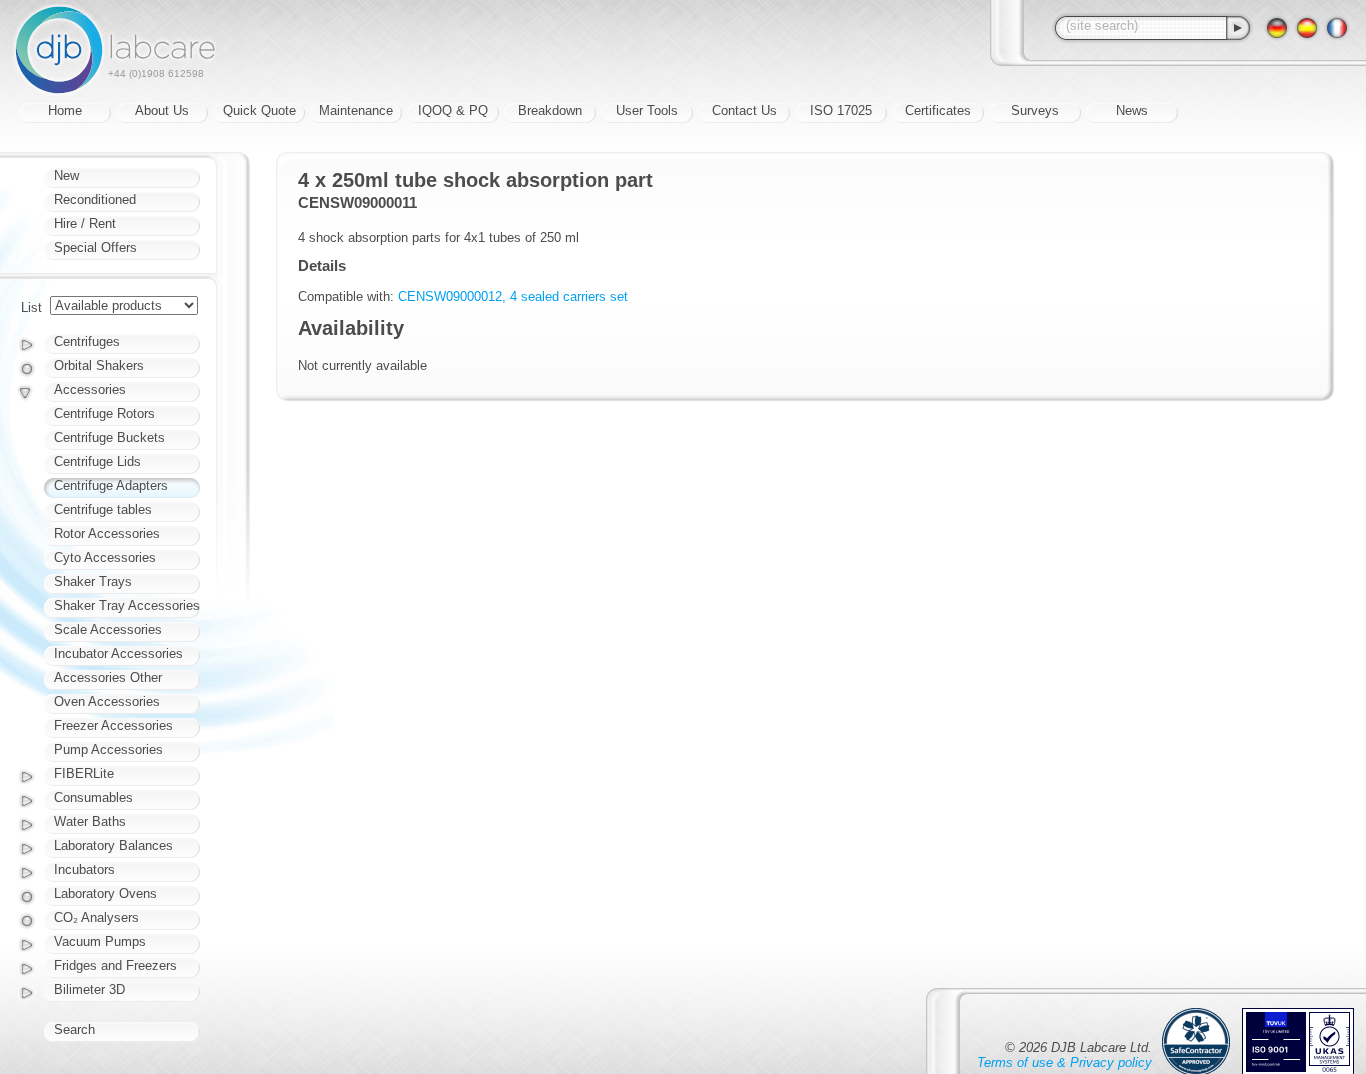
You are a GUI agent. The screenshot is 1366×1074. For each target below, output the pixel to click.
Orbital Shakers (99, 365)
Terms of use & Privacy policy (1064, 1062)
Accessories (90, 389)
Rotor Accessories (107, 533)
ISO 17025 (841, 110)
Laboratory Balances (113, 845)
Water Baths (90, 821)
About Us (162, 110)
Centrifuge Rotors (104, 413)
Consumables (93, 797)
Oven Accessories (107, 701)
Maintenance (356, 110)
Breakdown (550, 110)
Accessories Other (108, 677)
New (66, 175)
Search (74, 1029)
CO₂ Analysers (96, 917)
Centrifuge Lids (97, 461)
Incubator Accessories (118, 653)
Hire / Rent (85, 223)
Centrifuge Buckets (109, 437)
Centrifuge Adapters (111, 485)
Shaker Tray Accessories (127, 605)
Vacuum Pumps (100, 941)
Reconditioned (95, 199)
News (1132, 110)
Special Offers (95, 247)
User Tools (647, 110)
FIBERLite (84, 773)
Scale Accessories (108, 629)
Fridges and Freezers (115, 965)
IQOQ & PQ (453, 110)
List (31, 307)
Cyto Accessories (105, 557)
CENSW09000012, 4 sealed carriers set (513, 296)
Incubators (84, 869)
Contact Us (744, 110)
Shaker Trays (93, 581)
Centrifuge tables (103, 509)
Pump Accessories (108, 749)
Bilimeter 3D (89, 989)
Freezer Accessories (113, 725)
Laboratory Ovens (105, 893)
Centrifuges (87, 341)
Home (65, 110)
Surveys (1035, 110)
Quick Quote (259, 110)
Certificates (938, 110)
